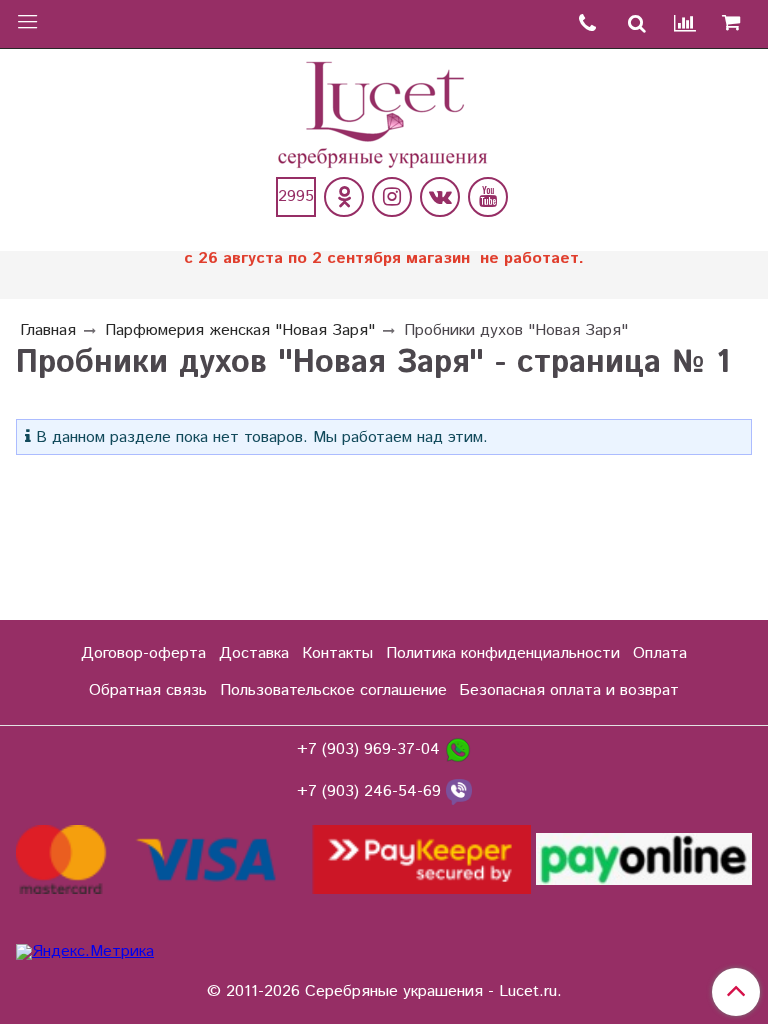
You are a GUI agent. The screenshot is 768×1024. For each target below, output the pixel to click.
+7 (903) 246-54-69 (371, 791)
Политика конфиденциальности (503, 653)
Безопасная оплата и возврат (569, 690)
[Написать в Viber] (459, 791)
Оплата (660, 653)
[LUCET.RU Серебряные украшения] (384, 112)
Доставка (254, 653)
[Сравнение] (686, 24)
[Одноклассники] (344, 197)
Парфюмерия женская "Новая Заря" (240, 330)
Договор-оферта (143, 653)
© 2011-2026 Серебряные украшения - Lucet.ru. (384, 992)
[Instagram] (392, 197)
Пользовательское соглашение (333, 690)
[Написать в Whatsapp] (458, 749)
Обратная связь (148, 690)
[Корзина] (738, 24)
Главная (48, 330)
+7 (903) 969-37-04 (371, 749)
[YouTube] (488, 197)
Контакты (337, 653)
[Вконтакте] (440, 197)
